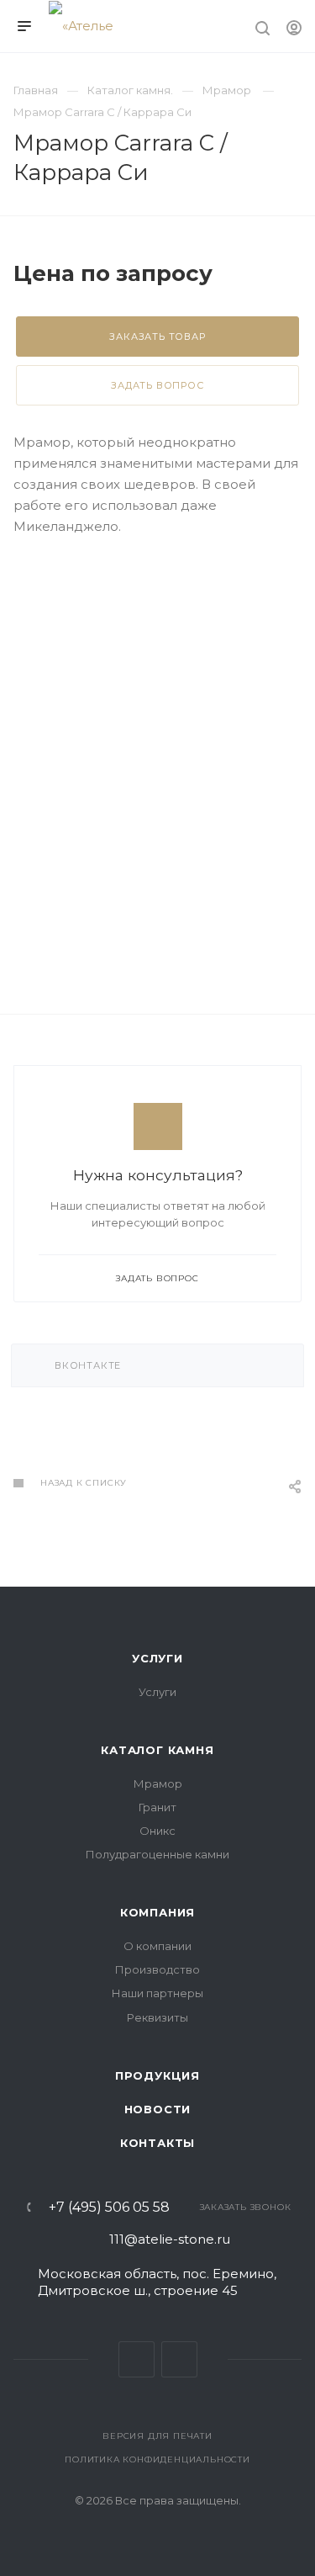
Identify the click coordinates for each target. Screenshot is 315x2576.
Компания (157, 1912)
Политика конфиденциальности (157, 2459)
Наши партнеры (157, 1993)
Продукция (157, 2075)
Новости (158, 2109)
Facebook (136, 2359)
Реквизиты (157, 2017)
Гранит (157, 1807)
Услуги (157, 1658)
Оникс (157, 1831)
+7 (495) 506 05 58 (109, 2208)
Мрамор (158, 1784)
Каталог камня (157, 1750)
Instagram (179, 2359)
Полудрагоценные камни (157, 1854)
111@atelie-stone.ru (170, 2239)
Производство (157, 1969)
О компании (157, 1946)
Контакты (157, 2143)
